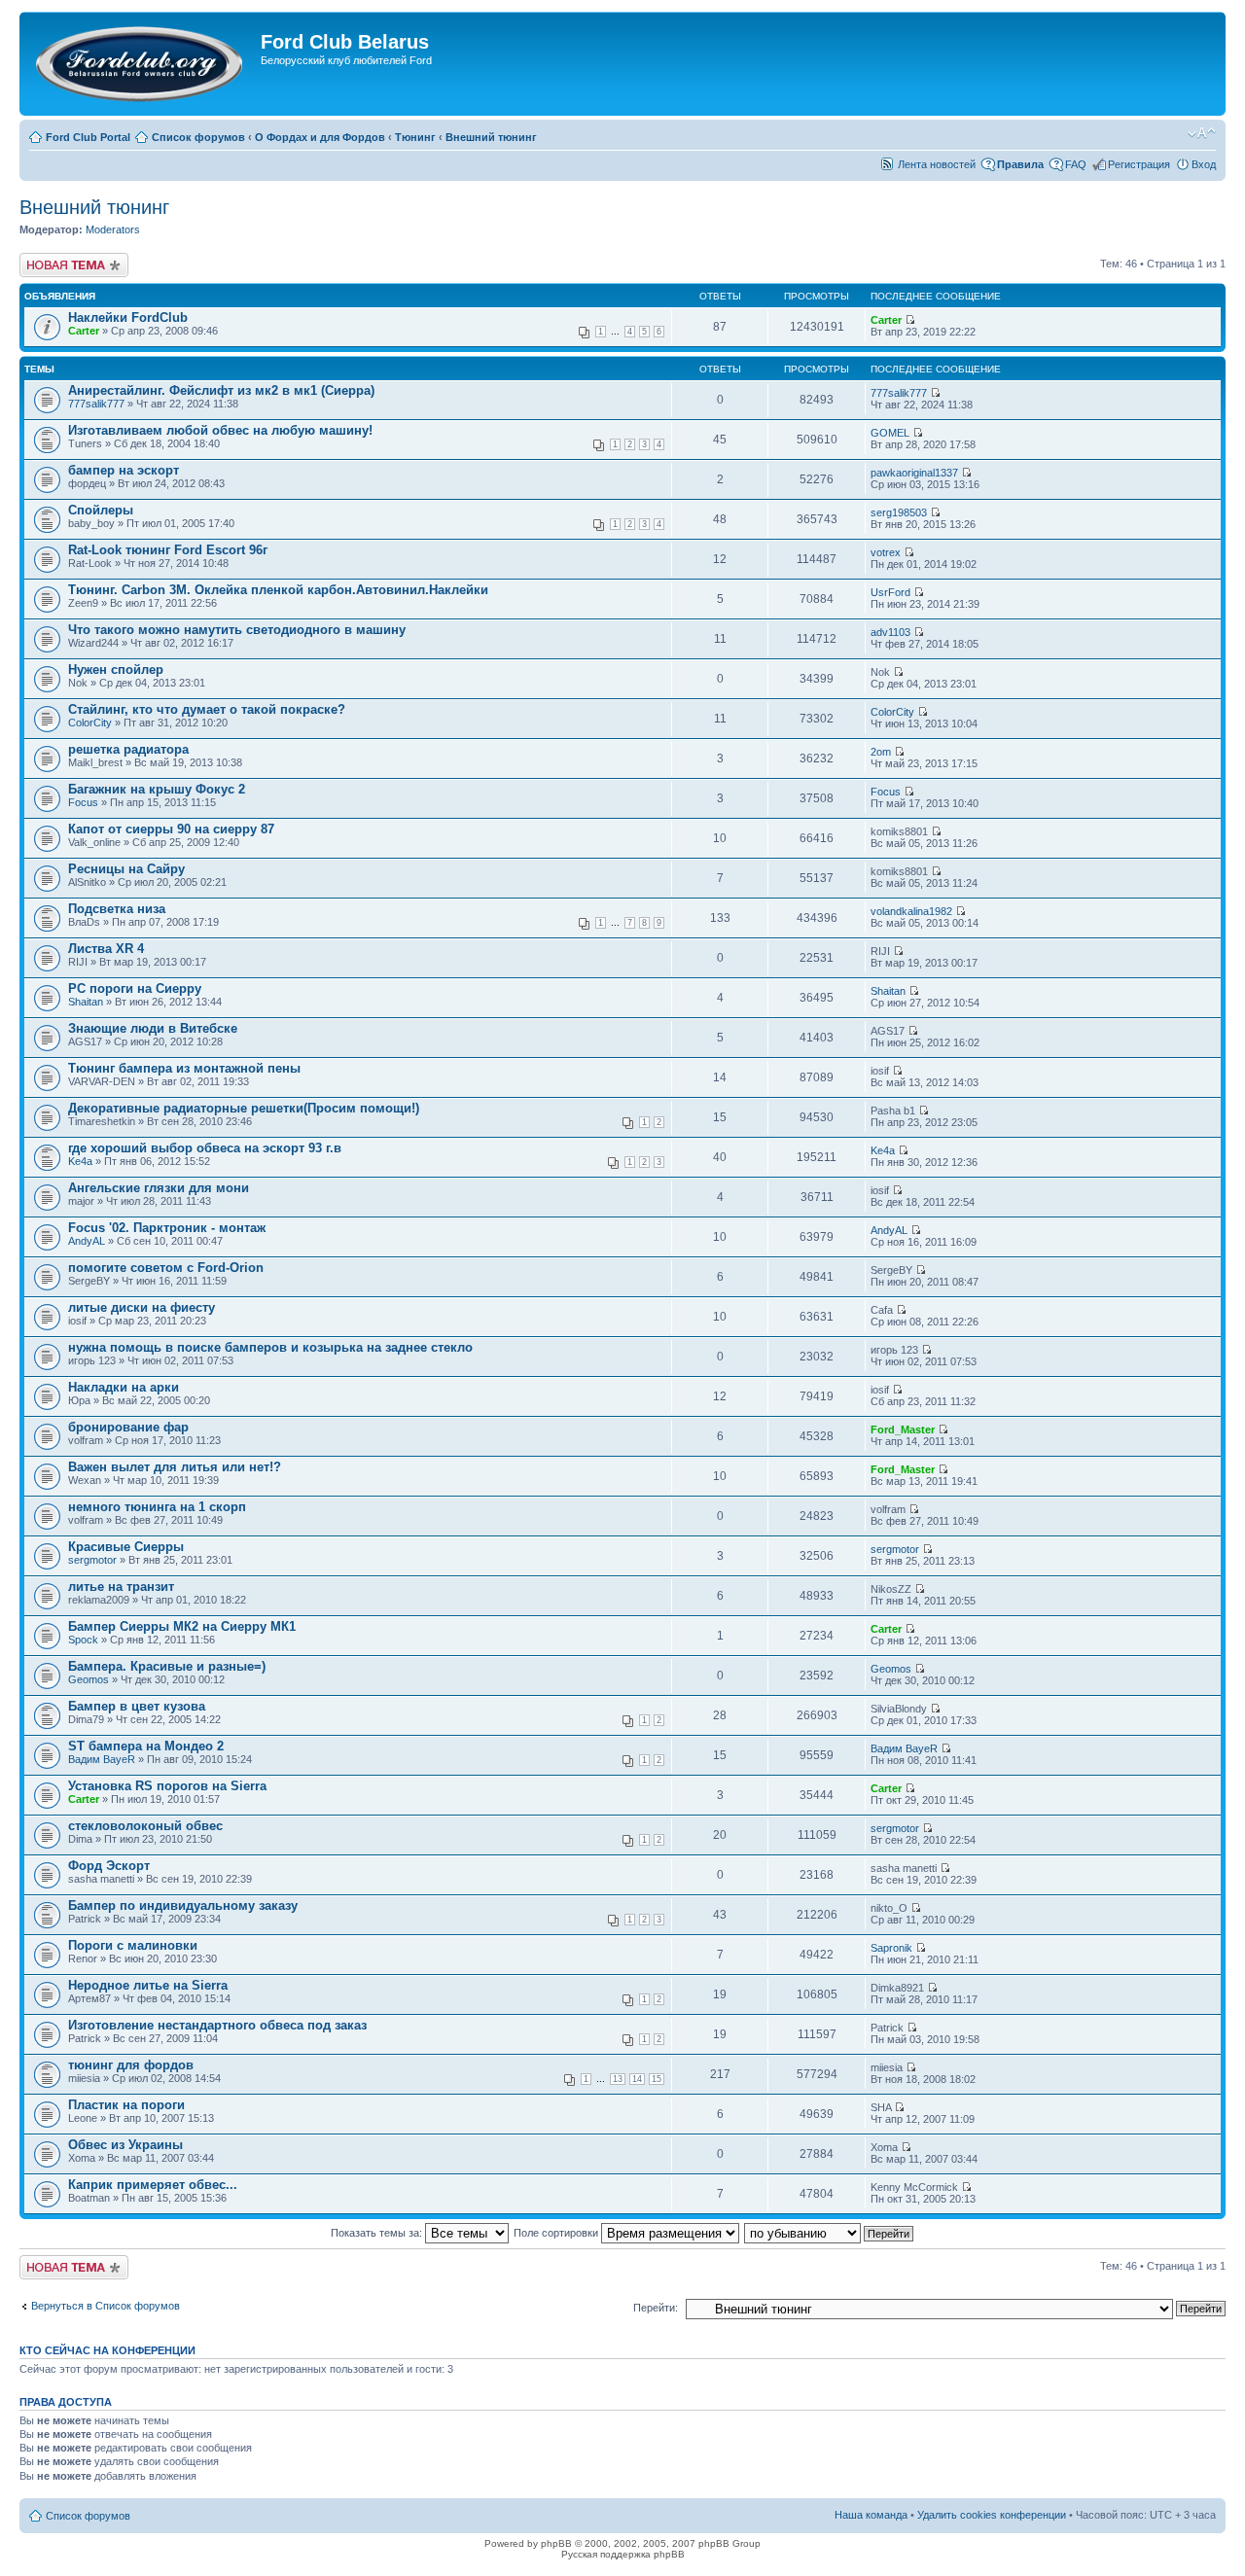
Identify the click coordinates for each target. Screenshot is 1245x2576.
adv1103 (890, 632)
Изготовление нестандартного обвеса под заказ (217, 2025)
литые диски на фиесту (142, 1307)
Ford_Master (903, 1429)
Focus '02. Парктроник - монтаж (167, 1228)
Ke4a (80, 1161)
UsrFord (890, 592)
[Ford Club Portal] (142, 64)
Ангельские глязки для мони (159, 1188)
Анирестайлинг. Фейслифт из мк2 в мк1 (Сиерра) (221, 390)
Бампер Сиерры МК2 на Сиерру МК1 (182, 1626)
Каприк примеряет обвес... (153, 2185)
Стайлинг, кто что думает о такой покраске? (207, 709)
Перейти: (656, 2308)
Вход (1204, 164)
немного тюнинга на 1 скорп (157, 1507)
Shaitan (86, 1002)
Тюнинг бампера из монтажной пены (184, 1068)
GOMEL (890, 433)
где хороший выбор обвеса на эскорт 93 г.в (205, 1148)
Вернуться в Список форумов (106, 2306)
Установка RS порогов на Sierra (167, 1786)
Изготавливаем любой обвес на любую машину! (220, 430)
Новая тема (49, 259)
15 (657, 2079)
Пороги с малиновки (133, 1945)
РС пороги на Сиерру (135, 988)
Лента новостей (937, 164)
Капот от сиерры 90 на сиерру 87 (171, 829)
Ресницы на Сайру (126, 869)
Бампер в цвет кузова (137, 1706)
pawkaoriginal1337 (914, 473)
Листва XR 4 (106, 949)
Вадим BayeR (102, 1759)
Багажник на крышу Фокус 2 (157, 789)
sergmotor (92, 1560)
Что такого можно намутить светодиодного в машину (237, 630)
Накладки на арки (124, 1387)
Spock (83, 1640)
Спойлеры (101, 510)
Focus (83, 802)
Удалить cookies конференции (992, 2515)
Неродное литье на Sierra (148, 1985)
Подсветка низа (117, 909)
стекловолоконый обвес (145, 1826)
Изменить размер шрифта (1202, 133)
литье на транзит (121, 1587)
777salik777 (96, 404)
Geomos (89, 1679)
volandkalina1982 (911, 911)
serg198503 (899, 512)
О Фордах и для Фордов (320, 137)
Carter (84, 331)
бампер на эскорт (124, 470)
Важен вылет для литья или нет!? (175, 1467)
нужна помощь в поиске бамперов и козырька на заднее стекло (270, 1347)
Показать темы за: (378, 2233)
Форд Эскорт (109, 1866)
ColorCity (90, 723)
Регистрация (1139, 164)
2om (881, 752)
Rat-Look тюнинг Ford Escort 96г (168, 550)
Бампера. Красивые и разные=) (167, 1666)
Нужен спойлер (116, 670)
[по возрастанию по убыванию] (830, 2233)
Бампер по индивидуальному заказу (183, 1906)
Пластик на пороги (126, 2105)
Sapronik (891, 1948)
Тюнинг (415, 137)
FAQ (1076, 164)
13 (618, 2079)
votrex (886, 552)
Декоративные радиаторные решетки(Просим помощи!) (244, 1108)
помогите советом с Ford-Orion (166, 1268)
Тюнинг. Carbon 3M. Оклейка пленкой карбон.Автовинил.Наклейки (278, 590)
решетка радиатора (128, 749)
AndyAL (87, 1241)
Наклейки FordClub (128, 318)
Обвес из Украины (125, 2145)
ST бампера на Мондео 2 (146, 1746)
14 (637, 2079)
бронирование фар (128, 1427)
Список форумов (198, 137)
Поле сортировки (557, 2233)
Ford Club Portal (88, 137)
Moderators (113, 229)
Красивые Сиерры (126, 1547)
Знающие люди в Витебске (153, 1028)
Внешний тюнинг (491, 137)
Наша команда (871, 2515)
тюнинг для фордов (131, 2065)
